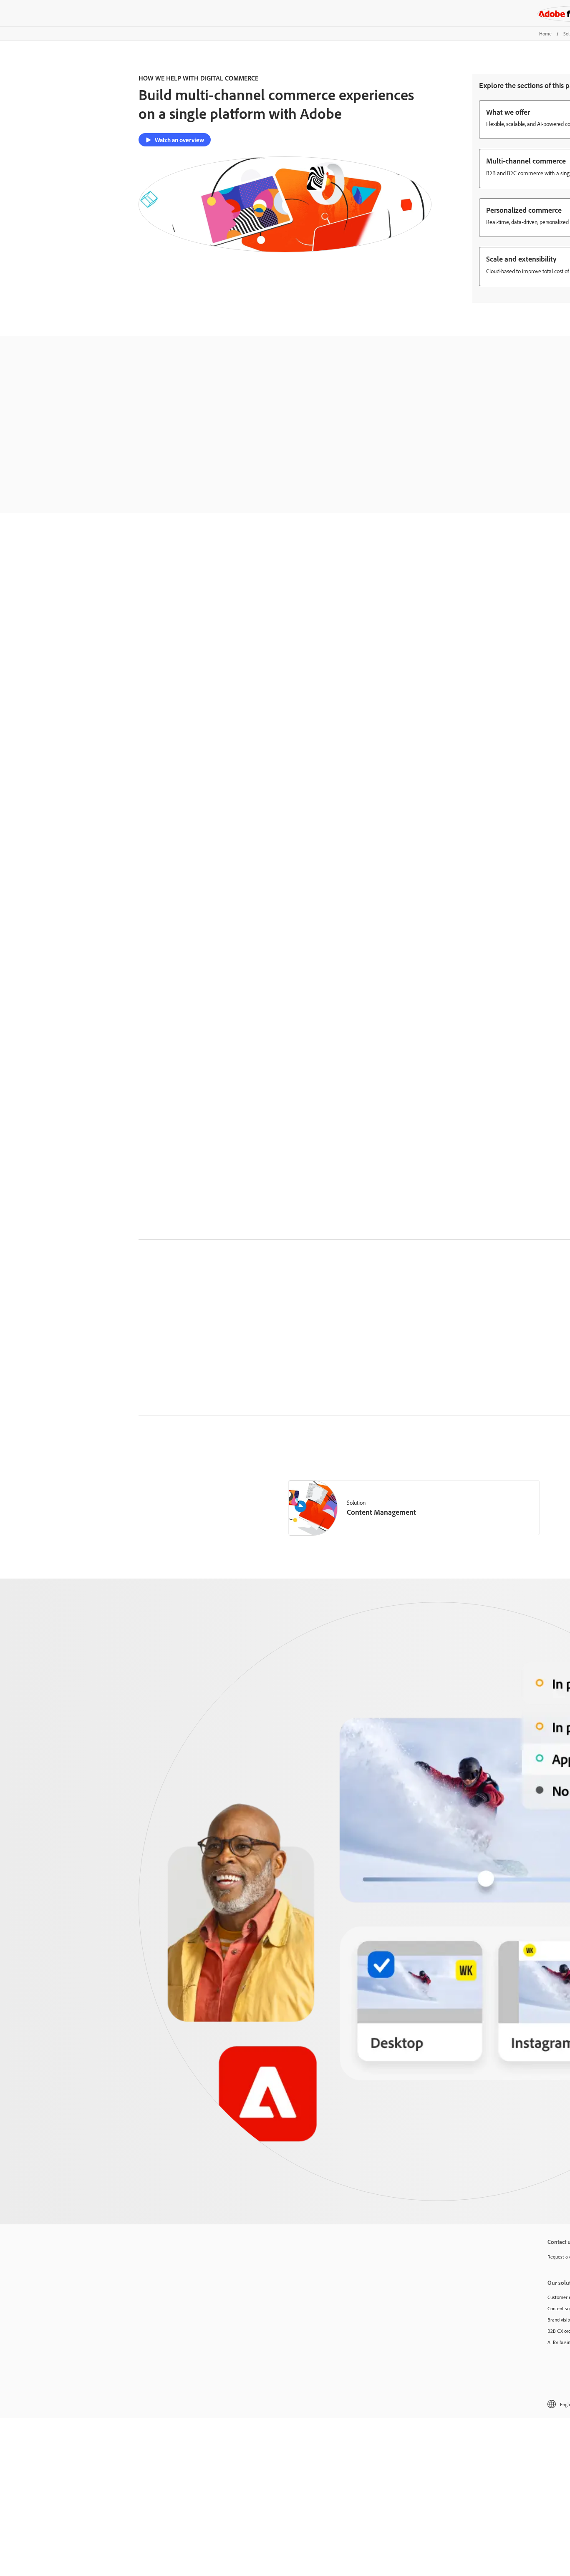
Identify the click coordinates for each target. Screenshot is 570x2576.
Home (545, 34)
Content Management (381, 1512)
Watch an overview (179, 140)
